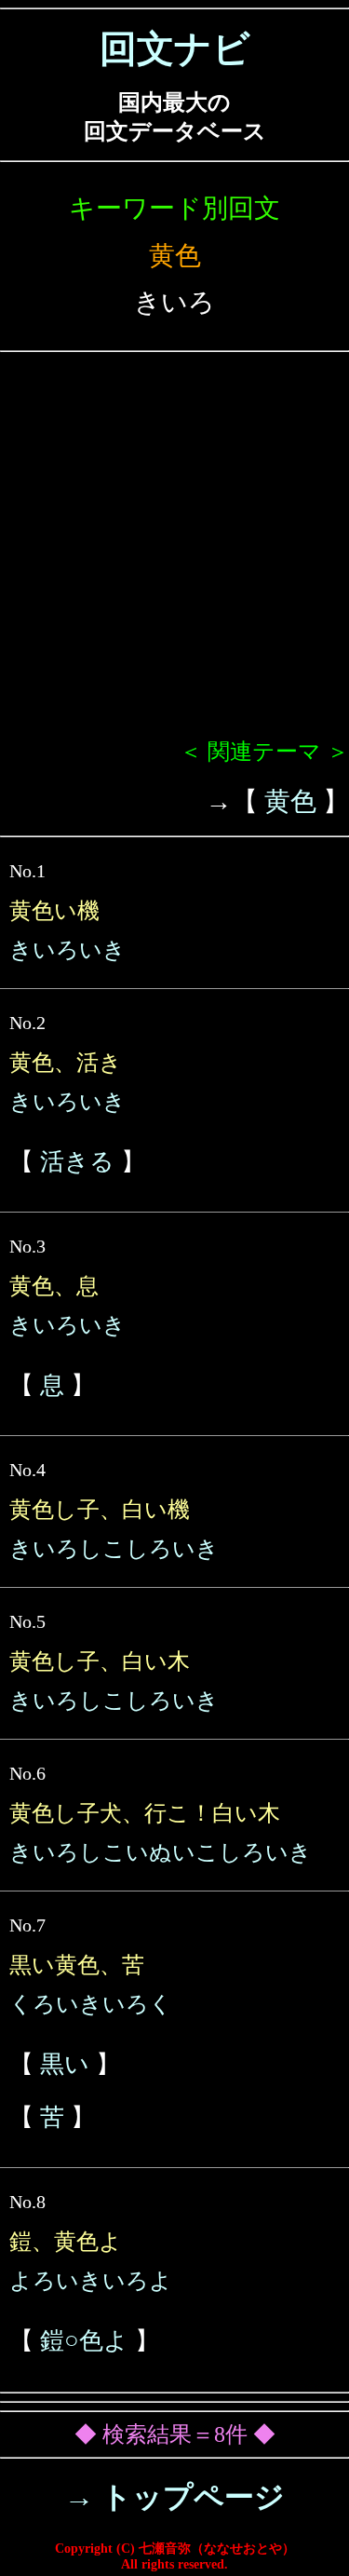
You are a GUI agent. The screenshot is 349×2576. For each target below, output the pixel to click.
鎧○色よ (84, 2341)
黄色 (290, 801)
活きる (77, 1162)
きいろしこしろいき (114, 1549)
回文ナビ (175, 49)
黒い (65, 2064)
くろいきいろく (91, 2004)
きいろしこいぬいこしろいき (161, 1852)
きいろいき (67, 950)
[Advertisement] (174, 553)
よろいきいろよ (91, 2281)
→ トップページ (174, 2497)
